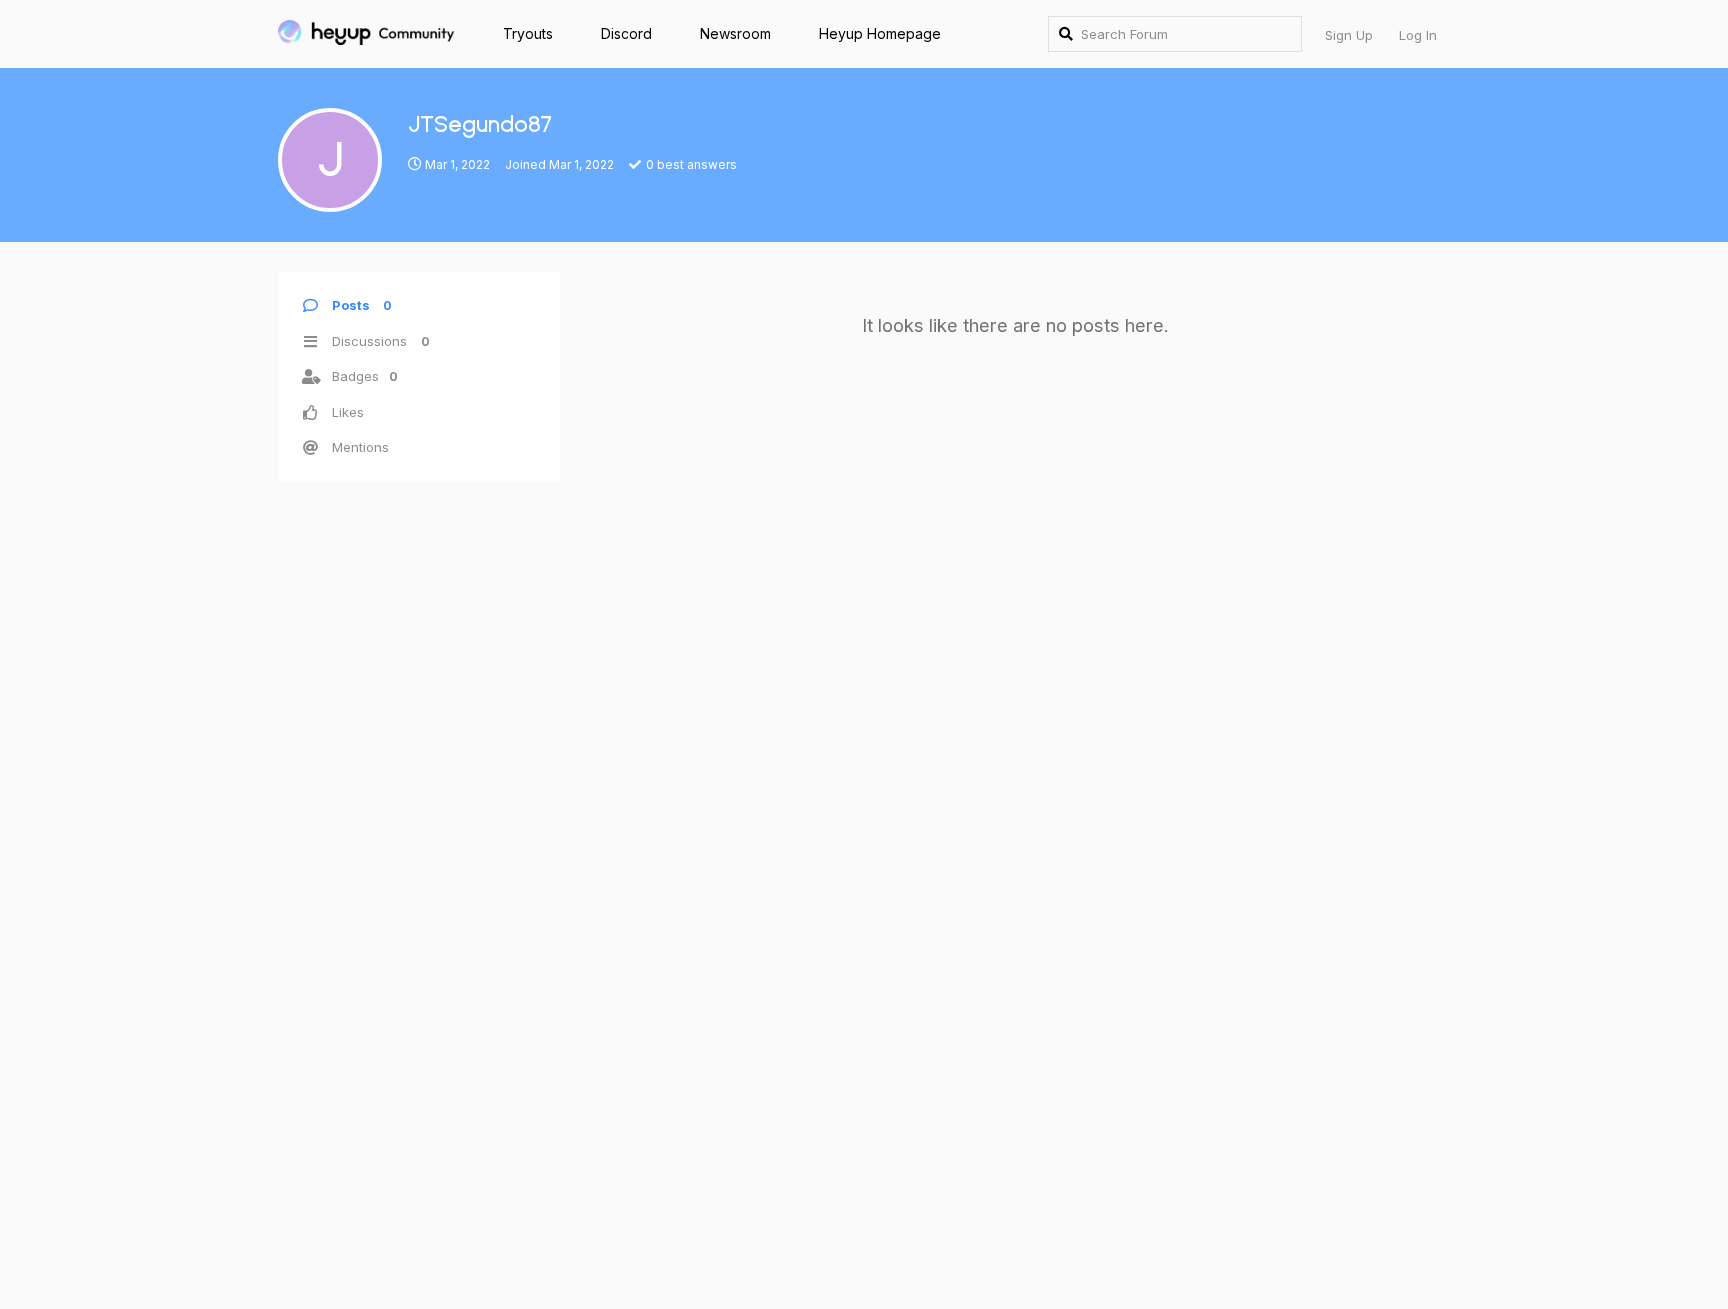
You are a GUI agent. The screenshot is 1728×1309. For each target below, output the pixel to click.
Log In (1418, 35)
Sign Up (1349, 35)
